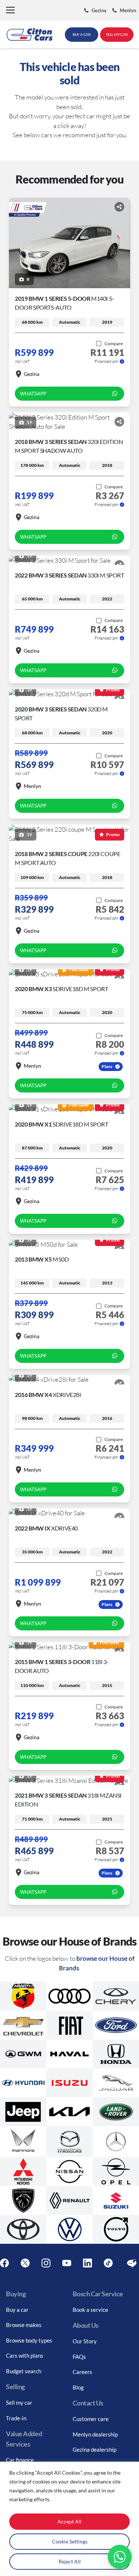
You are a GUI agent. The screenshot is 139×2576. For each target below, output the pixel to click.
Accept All (69, 2521)
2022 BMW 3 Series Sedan (69, 575)
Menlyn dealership (95, 2434)
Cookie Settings (70, 2541)
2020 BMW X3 (61, 989)
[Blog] (132, 2263)
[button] (10, 11)
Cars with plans (25, 2356)
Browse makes (24, 2325)
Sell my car (19, 2402)
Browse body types (29, 2340)
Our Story (85, 2341)
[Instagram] (46, 2263)
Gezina (32, 374)
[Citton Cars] (30, 34)
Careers (82, 2372)
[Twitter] (25, 2263)
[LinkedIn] (87, 2263)
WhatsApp (33, 394)
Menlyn (32, 786)
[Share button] (119, 207)
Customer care (91, 2419)
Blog (78, 2387)
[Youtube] (67, 2263)
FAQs (79, 2357)
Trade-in (16, 2418)
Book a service (90, 2310)
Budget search (24, 2371)
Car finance (20, 2460)
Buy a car (17, 2310)
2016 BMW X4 (48, 1395)
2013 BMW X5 (42, 1259)
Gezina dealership (95, 2449)
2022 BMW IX (46, 1528)
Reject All (70, 2561)
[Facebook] (4, 2263)
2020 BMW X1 (61, 1124)
